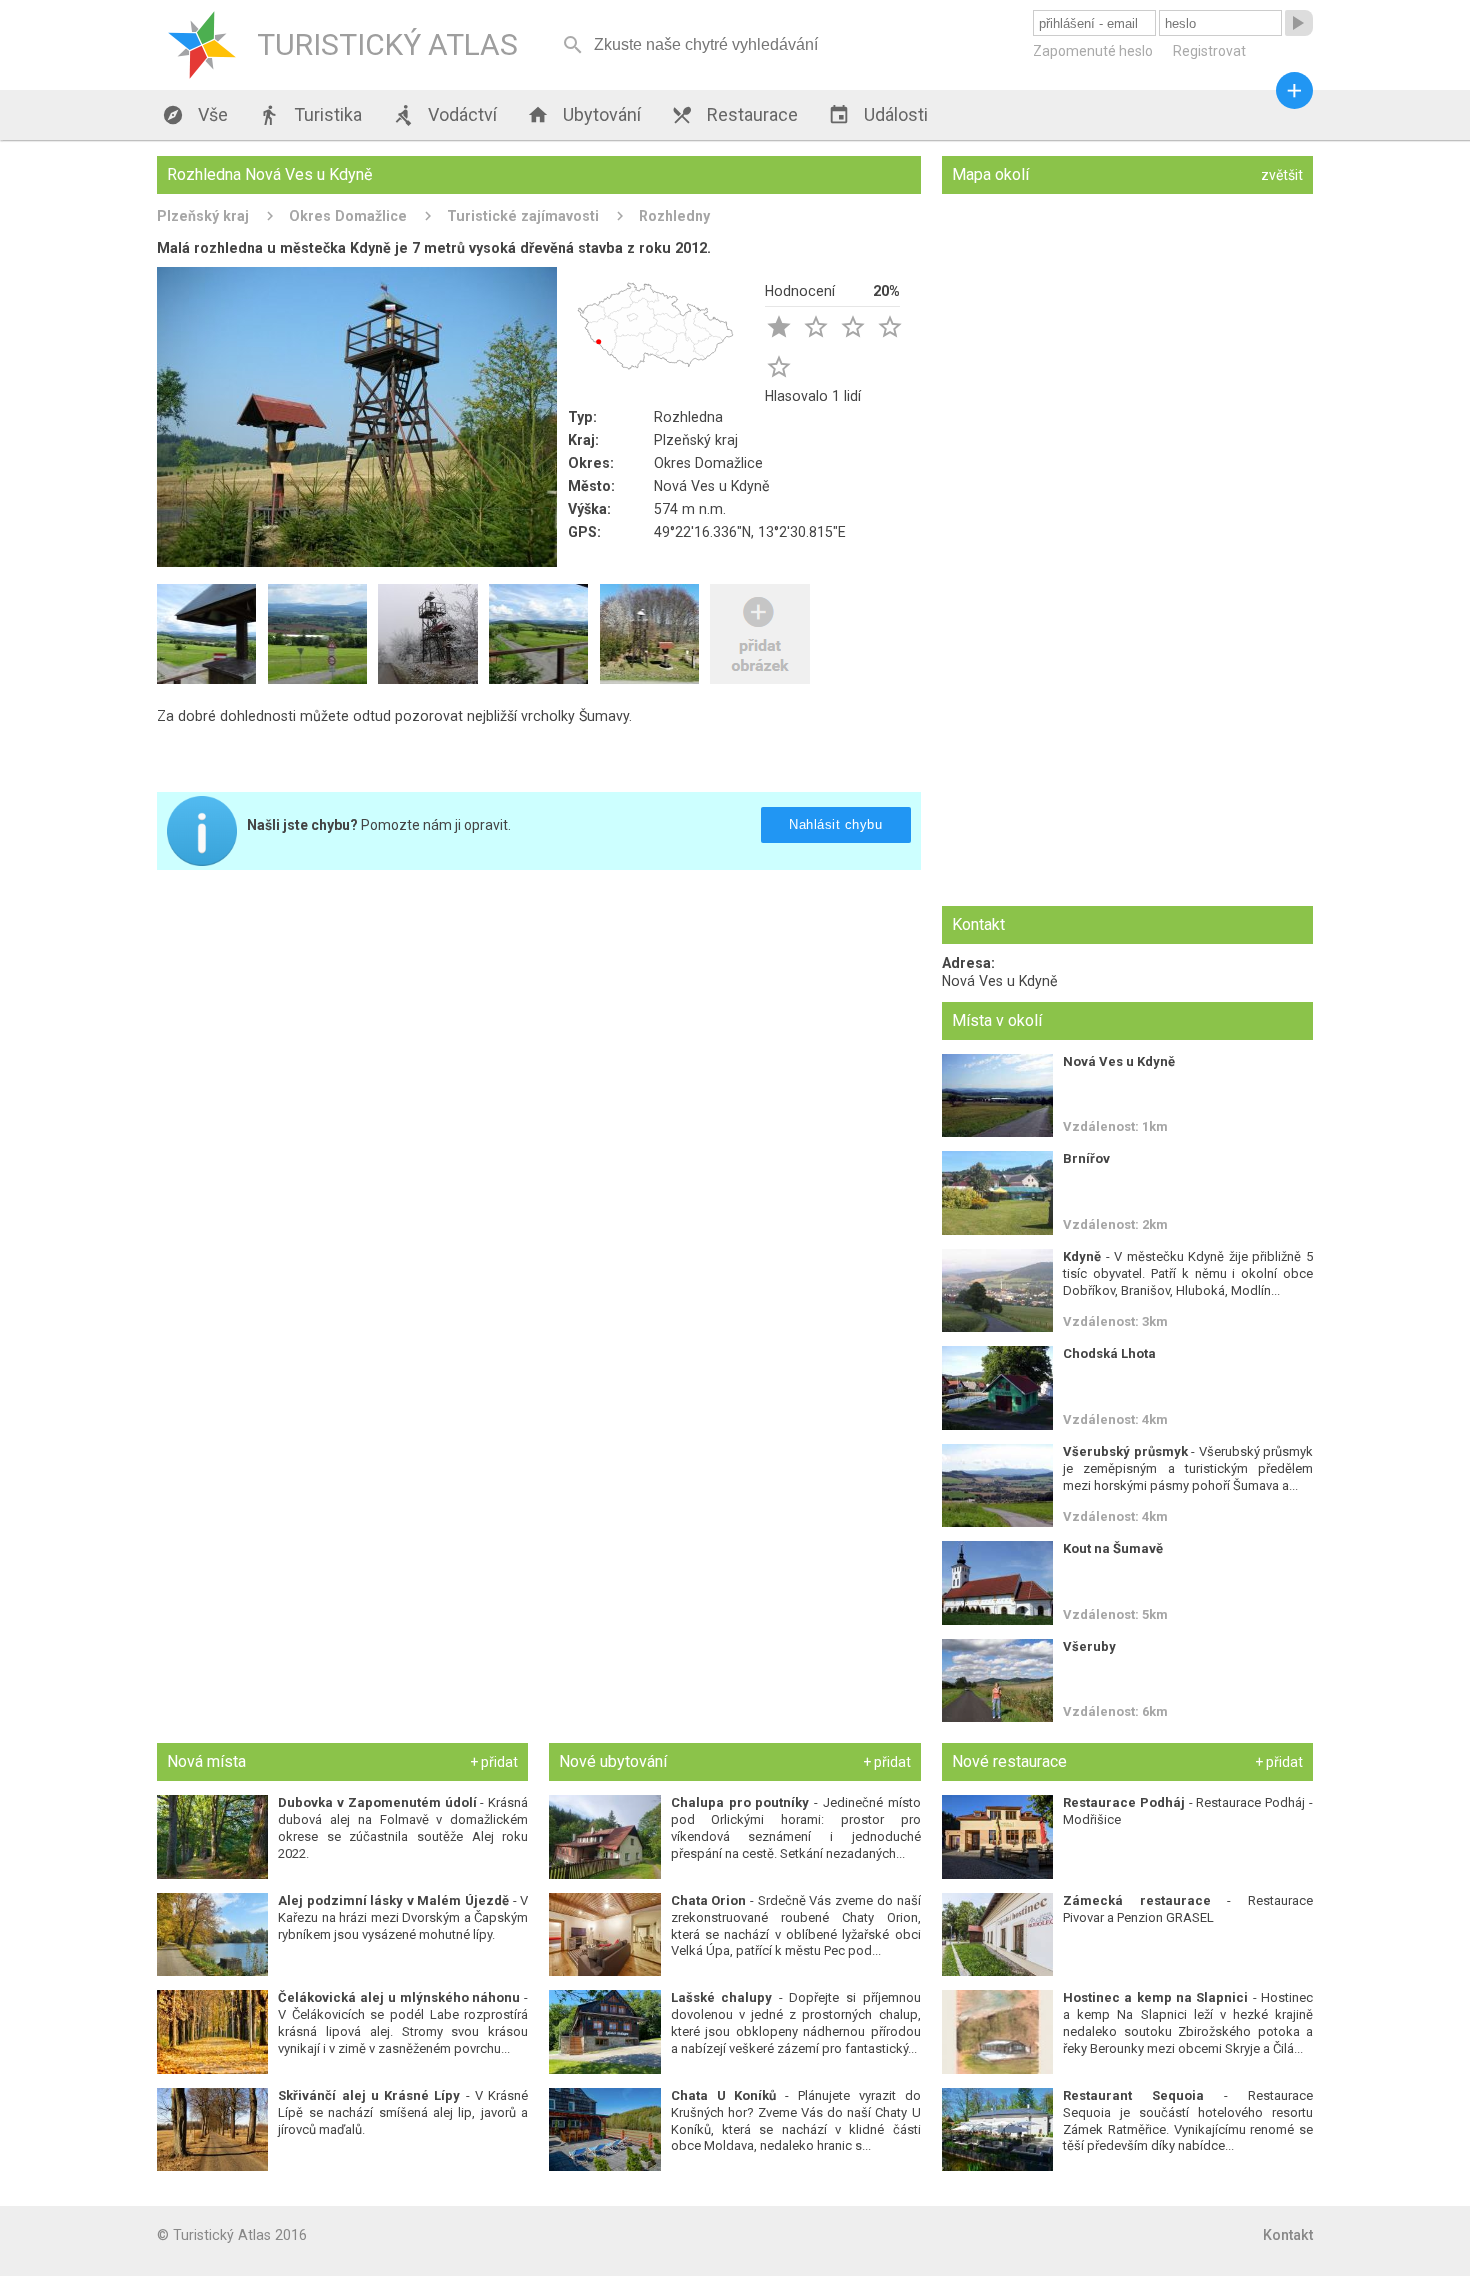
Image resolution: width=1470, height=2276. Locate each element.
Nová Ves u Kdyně (712, 486)
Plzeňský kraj (203, 216)
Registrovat (1209, 51)
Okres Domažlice (348, 216)
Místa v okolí (997, 1020)
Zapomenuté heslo (1093, 51)
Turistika (310, 115)
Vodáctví (444, 115)
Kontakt (1288, 2235)
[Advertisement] (539, 1025)
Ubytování (584, 115)
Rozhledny (674, 216)
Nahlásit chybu (835, 824)
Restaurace (734, 115)
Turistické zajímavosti (523, 216)
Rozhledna (688, 417)
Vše (195, 115)
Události (878, 115)
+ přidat (494, 1762)
